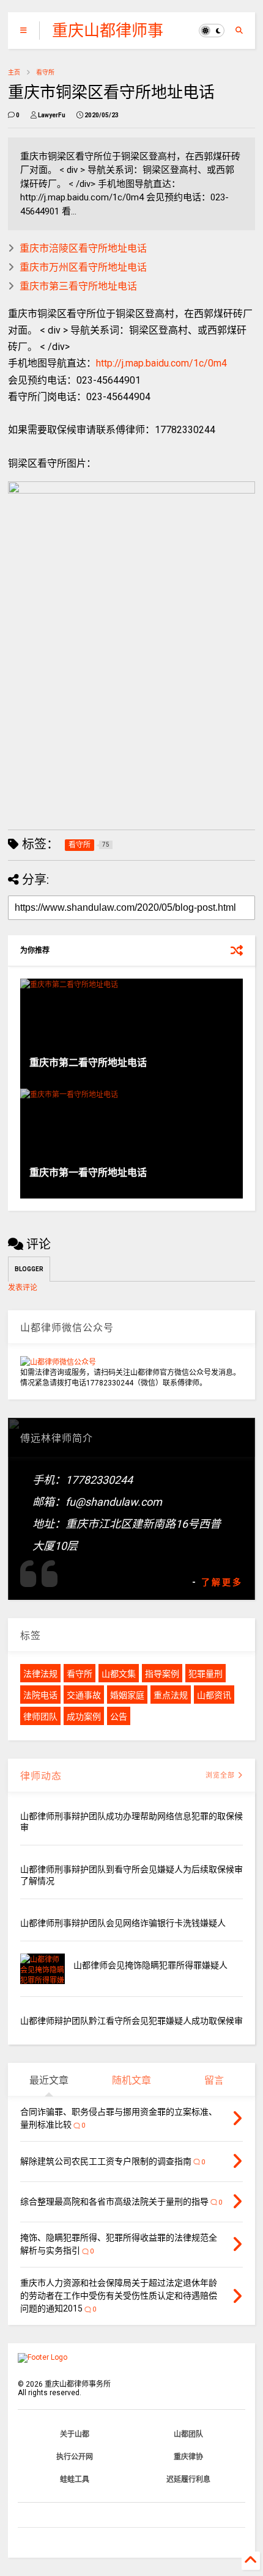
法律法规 (40, 1674)
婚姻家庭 (127, 1695)
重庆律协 (188, 2457)
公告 (119, 1717)
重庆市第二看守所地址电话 (88, 1063)
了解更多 (222, 1582)
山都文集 (119, 1674)
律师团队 (40, 1717)
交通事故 (84, 1695)
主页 (14, 72)
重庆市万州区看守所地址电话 (83, 267)
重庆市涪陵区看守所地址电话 (83, 248)
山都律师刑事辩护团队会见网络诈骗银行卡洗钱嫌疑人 (123, 1923)
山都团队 (188, 2434)
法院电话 (40, 1695)
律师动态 (41, 1776)
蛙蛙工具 (75, 2479)
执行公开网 (75, 2457)
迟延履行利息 (188, 2479)
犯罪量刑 (206, 1674)
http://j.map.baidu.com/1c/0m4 (161, 363)
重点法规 (171, 1695)
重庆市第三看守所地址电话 (78, 286)
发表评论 (23, 1288)
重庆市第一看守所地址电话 (88, 1173)
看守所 (45, 72)
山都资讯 (214, 1695)
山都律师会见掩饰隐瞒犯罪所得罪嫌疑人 (150, 1965)
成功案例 (84, 1717)
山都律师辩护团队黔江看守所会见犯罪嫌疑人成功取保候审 (131, 2021)
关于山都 (75, 2434)
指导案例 (162, 1674)
